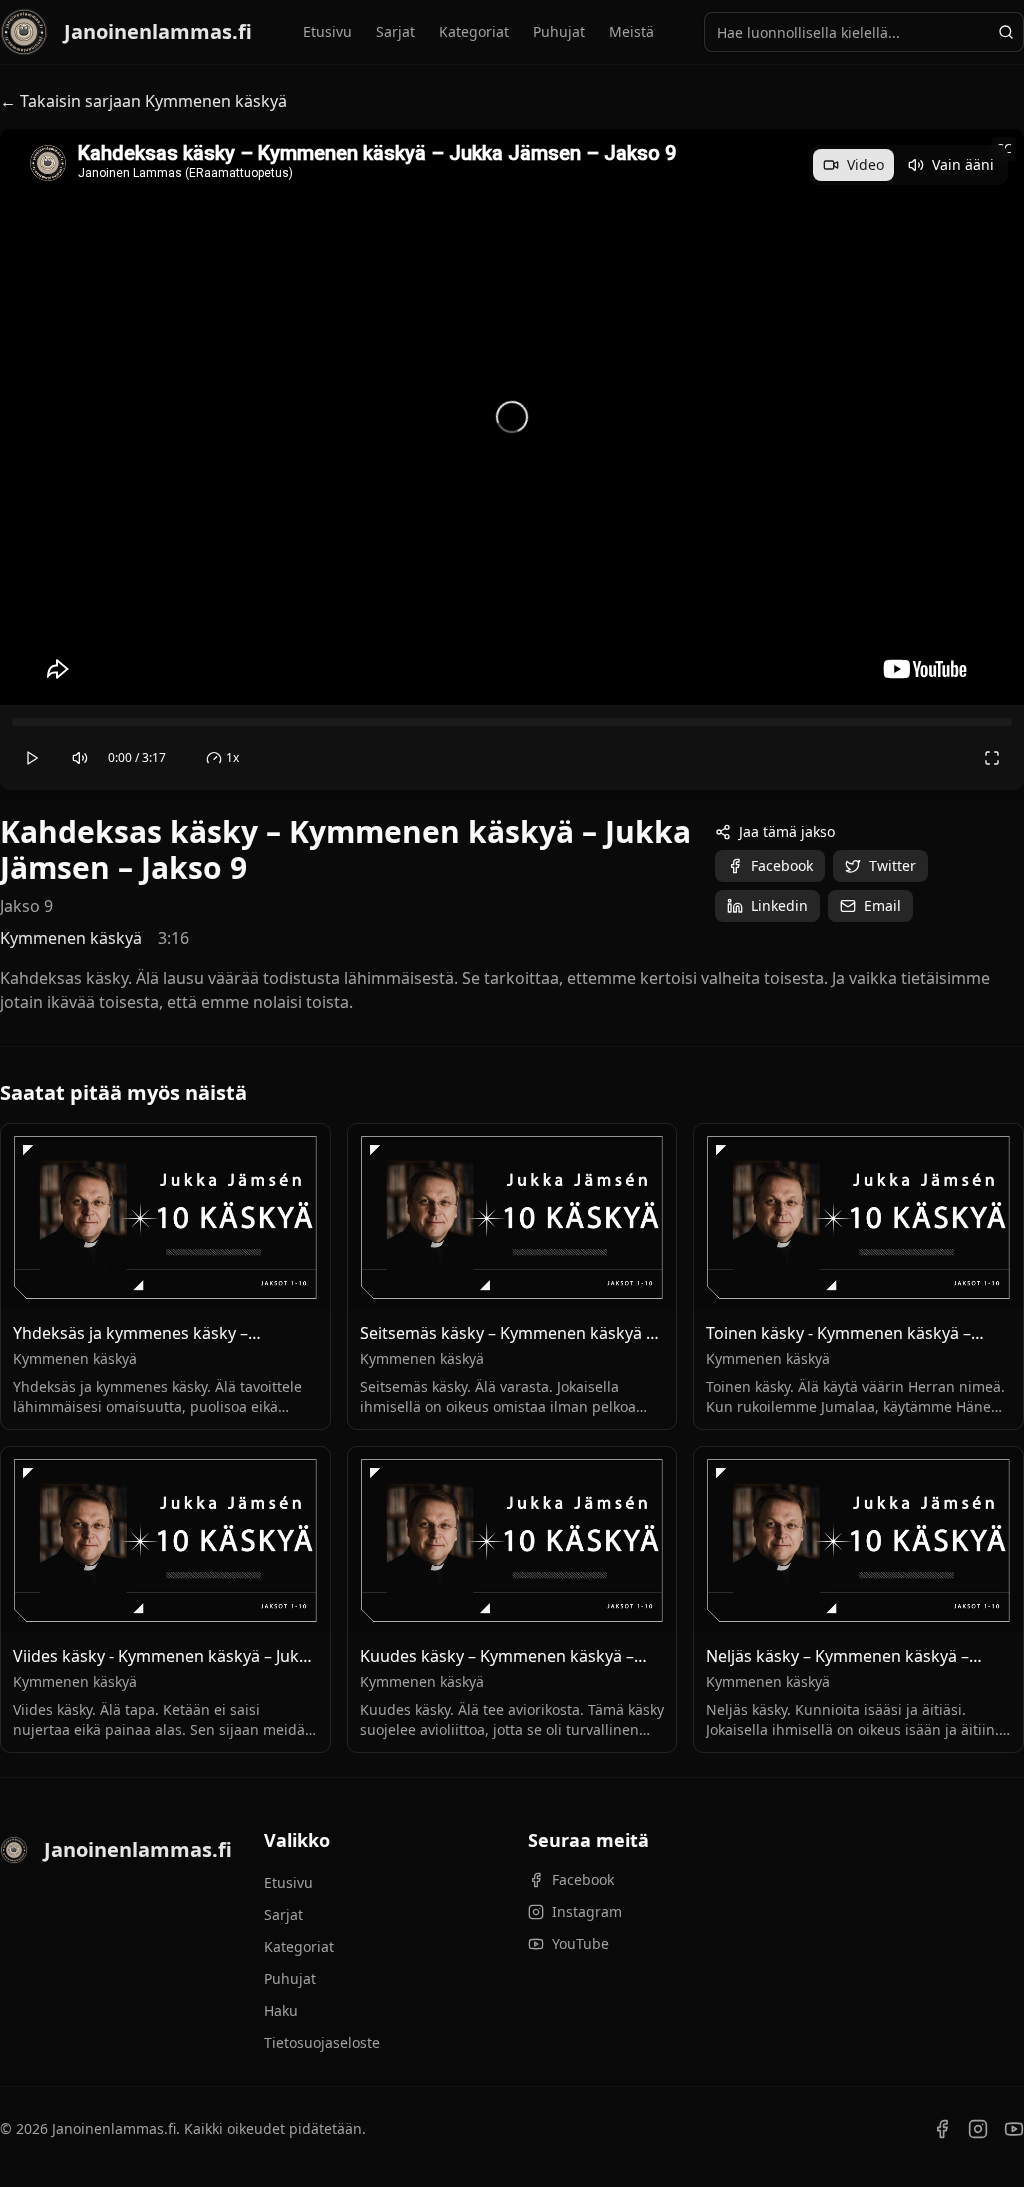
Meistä (631, 31)
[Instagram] (978, 2129)
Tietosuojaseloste (322, 2042)
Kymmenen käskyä (71, 938)
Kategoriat (474, 31)
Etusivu (327, 31)
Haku (281, 2010)
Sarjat (395, 31)
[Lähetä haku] (1006, 32)
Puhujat (559, 31)
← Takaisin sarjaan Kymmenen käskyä (143, 101)
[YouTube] (1014, 2129)
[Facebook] (942, 2129)
